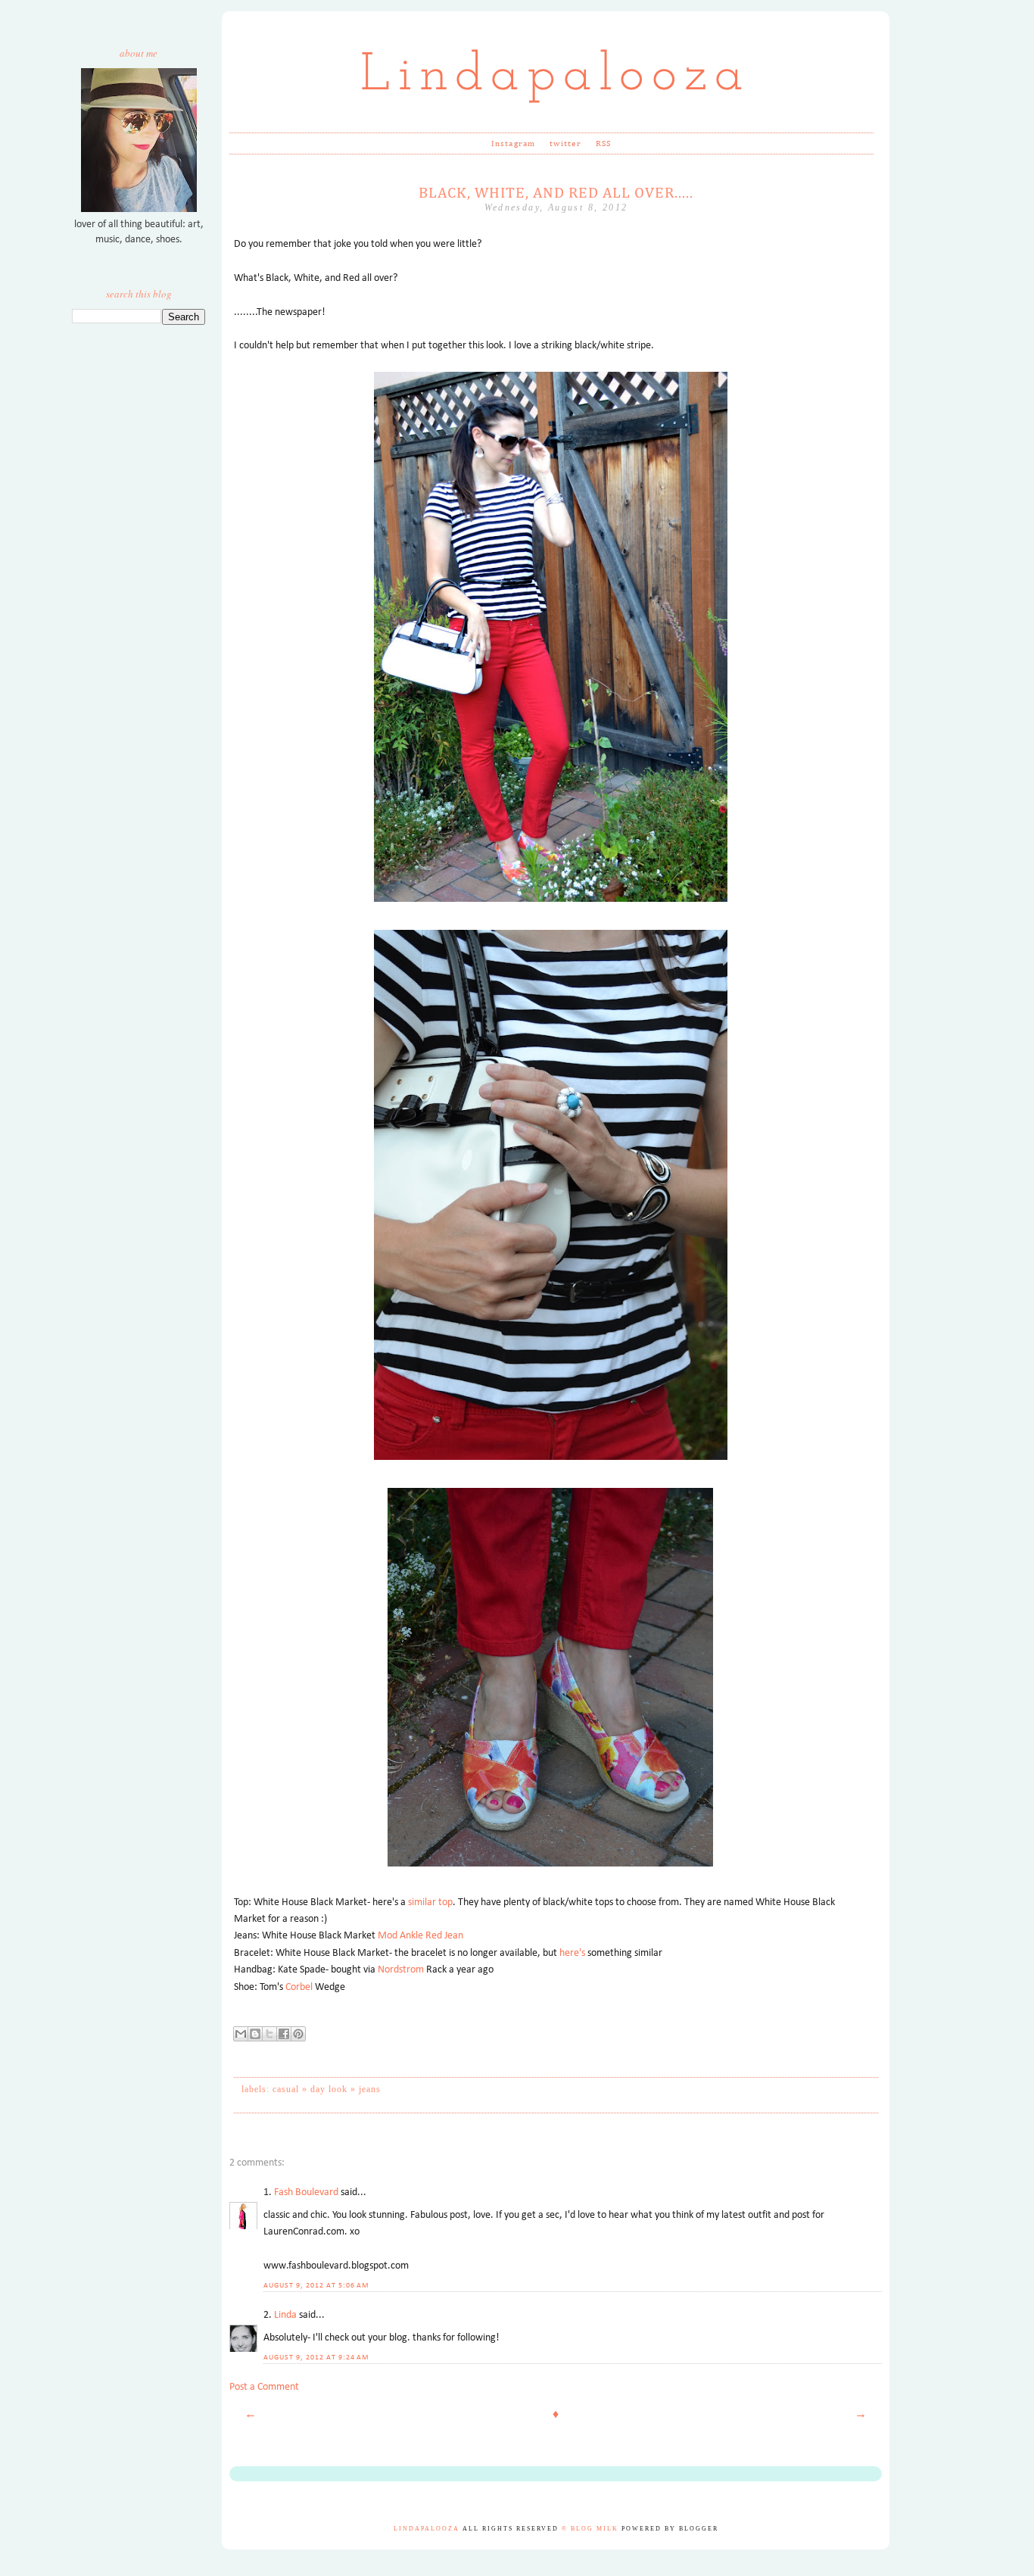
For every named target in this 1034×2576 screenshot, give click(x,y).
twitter (565, 143)
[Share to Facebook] (284, 2034)
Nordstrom (401, 1970)
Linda (285, 2315)
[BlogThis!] (255, 2034)
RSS (603, 143)
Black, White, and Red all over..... (556, 193)
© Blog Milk (590, 2529)
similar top (430, 1902)
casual (286, 2089)
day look (329, 2089)
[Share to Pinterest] (298, 2034)
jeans (370, 2089)
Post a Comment (264, 2387)
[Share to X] (269, 2034)
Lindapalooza (556, 76)
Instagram (513, 143)
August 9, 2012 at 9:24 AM (316, 2358)
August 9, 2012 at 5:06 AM (316, 2286)
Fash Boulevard (306, 2192)
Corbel (299, 1987)
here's (573, 1953)
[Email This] (241, 2034)
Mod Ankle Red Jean (420, 1936)
